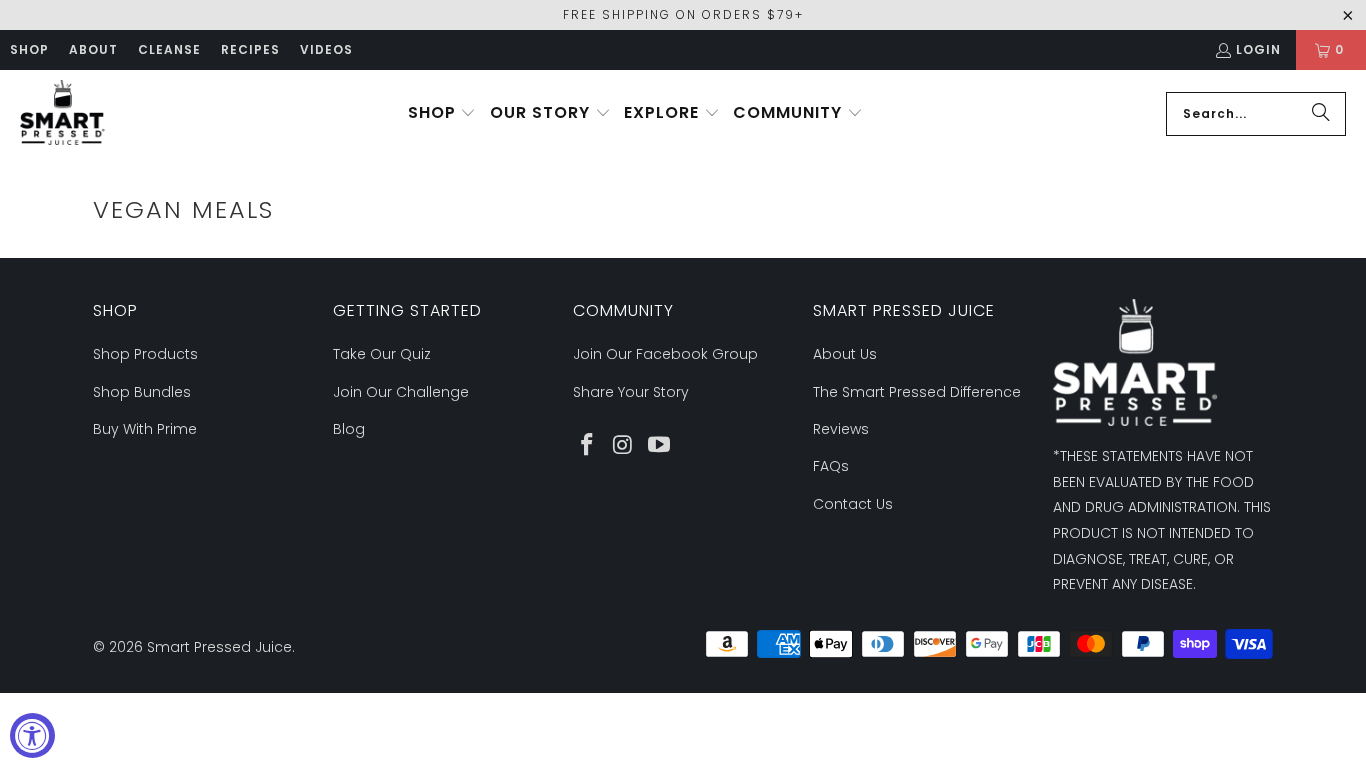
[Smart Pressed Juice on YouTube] (659, 446)
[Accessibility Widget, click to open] (32, 735)
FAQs (831, 466)
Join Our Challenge (401, 392)
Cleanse (169, 49)
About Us (845, 354)
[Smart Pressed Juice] (62, 114)
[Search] (1321, 114)
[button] (442, 114)
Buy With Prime (145, 429)
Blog (349, 429)
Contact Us (853, 504)
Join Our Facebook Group (665, 354)
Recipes (250, 49)
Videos (326, 49)
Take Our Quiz (382, 354)
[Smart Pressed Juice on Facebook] (588, 446)
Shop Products (145, 354)
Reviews (841, 429)
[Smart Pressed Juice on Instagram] (624, 446)
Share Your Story (631, 392)
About (93, 49)
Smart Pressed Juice (219, 647)
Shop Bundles (142, 392)
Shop (29, 49)
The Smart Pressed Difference (917, 392)
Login (1258, 49)
